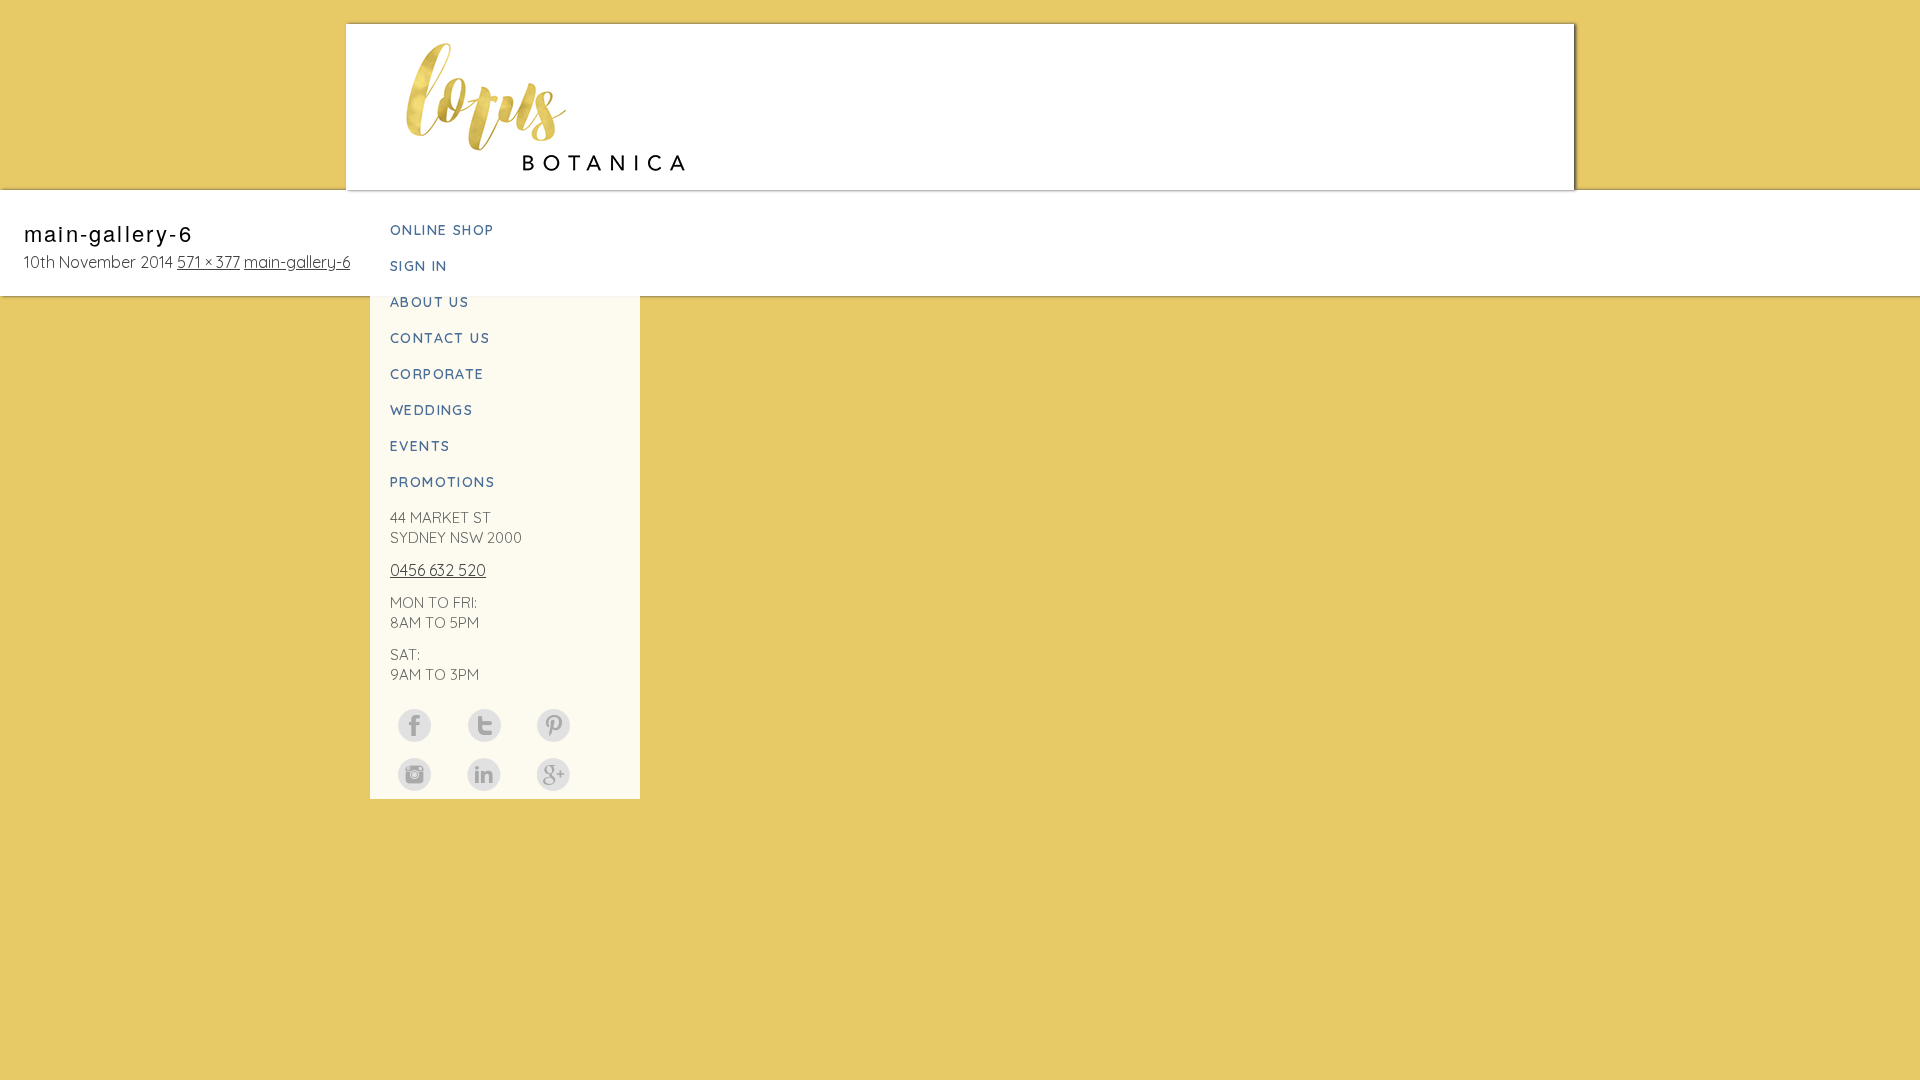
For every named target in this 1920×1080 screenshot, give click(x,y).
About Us (429, 302)
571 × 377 (208, 262)
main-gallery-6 (297, 262)
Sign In (419, 266)
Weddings (431, 410)
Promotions (442, 482)
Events (420, 446)
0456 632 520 (438, 570)
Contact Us (440, 338)
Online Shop (442, 230)
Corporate (437, 374)
